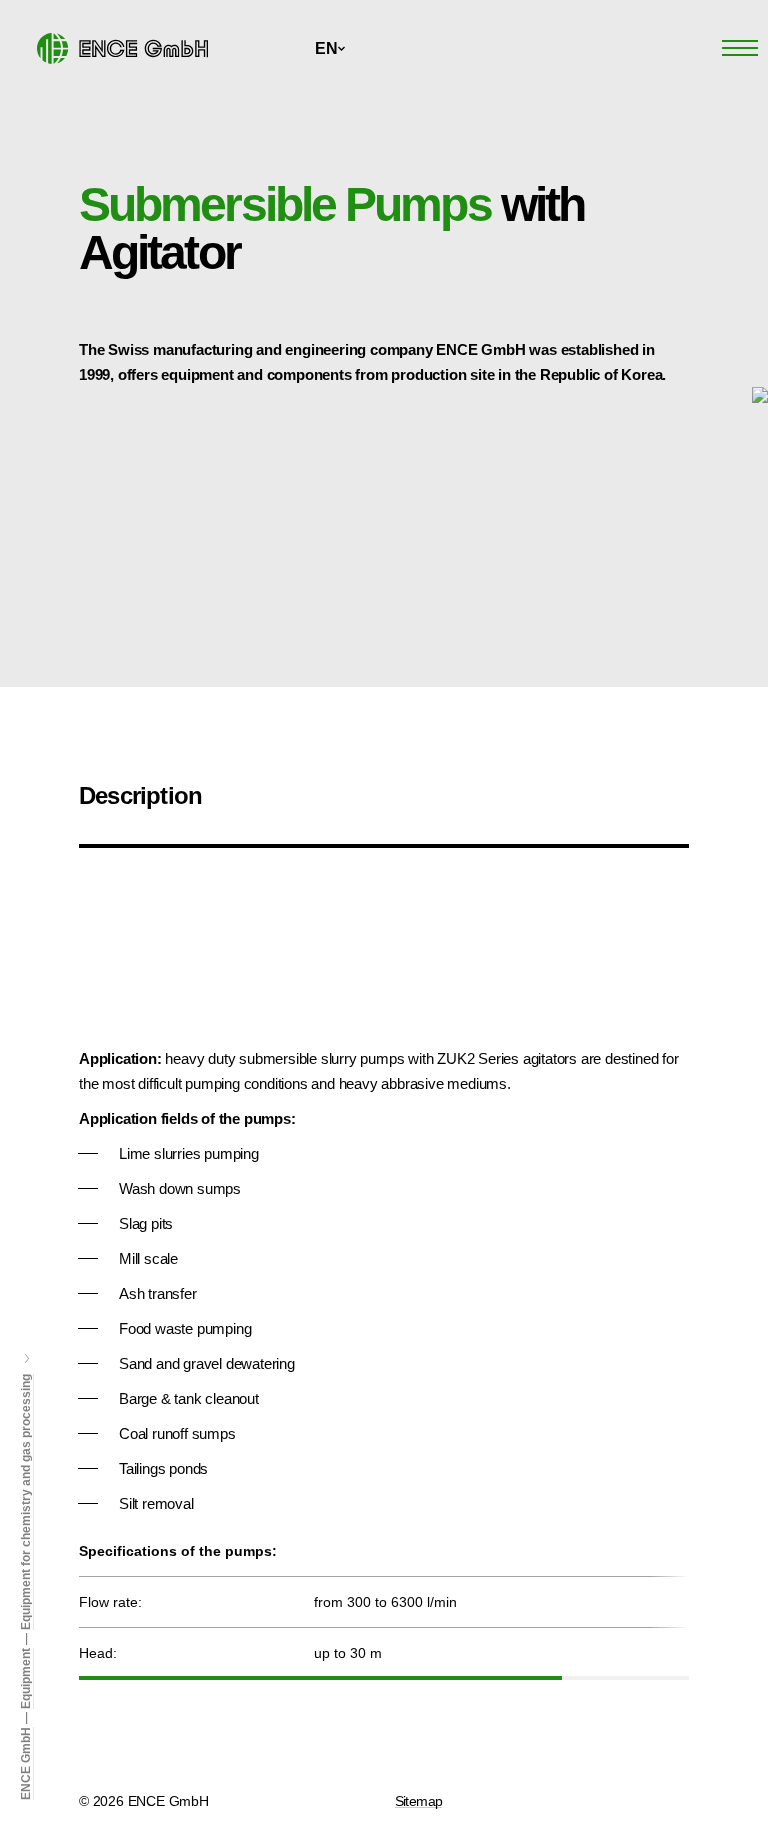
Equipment (26, 1678)
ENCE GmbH (26, 1763)
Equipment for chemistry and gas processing (26, 1502)
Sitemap (419, 1801)
